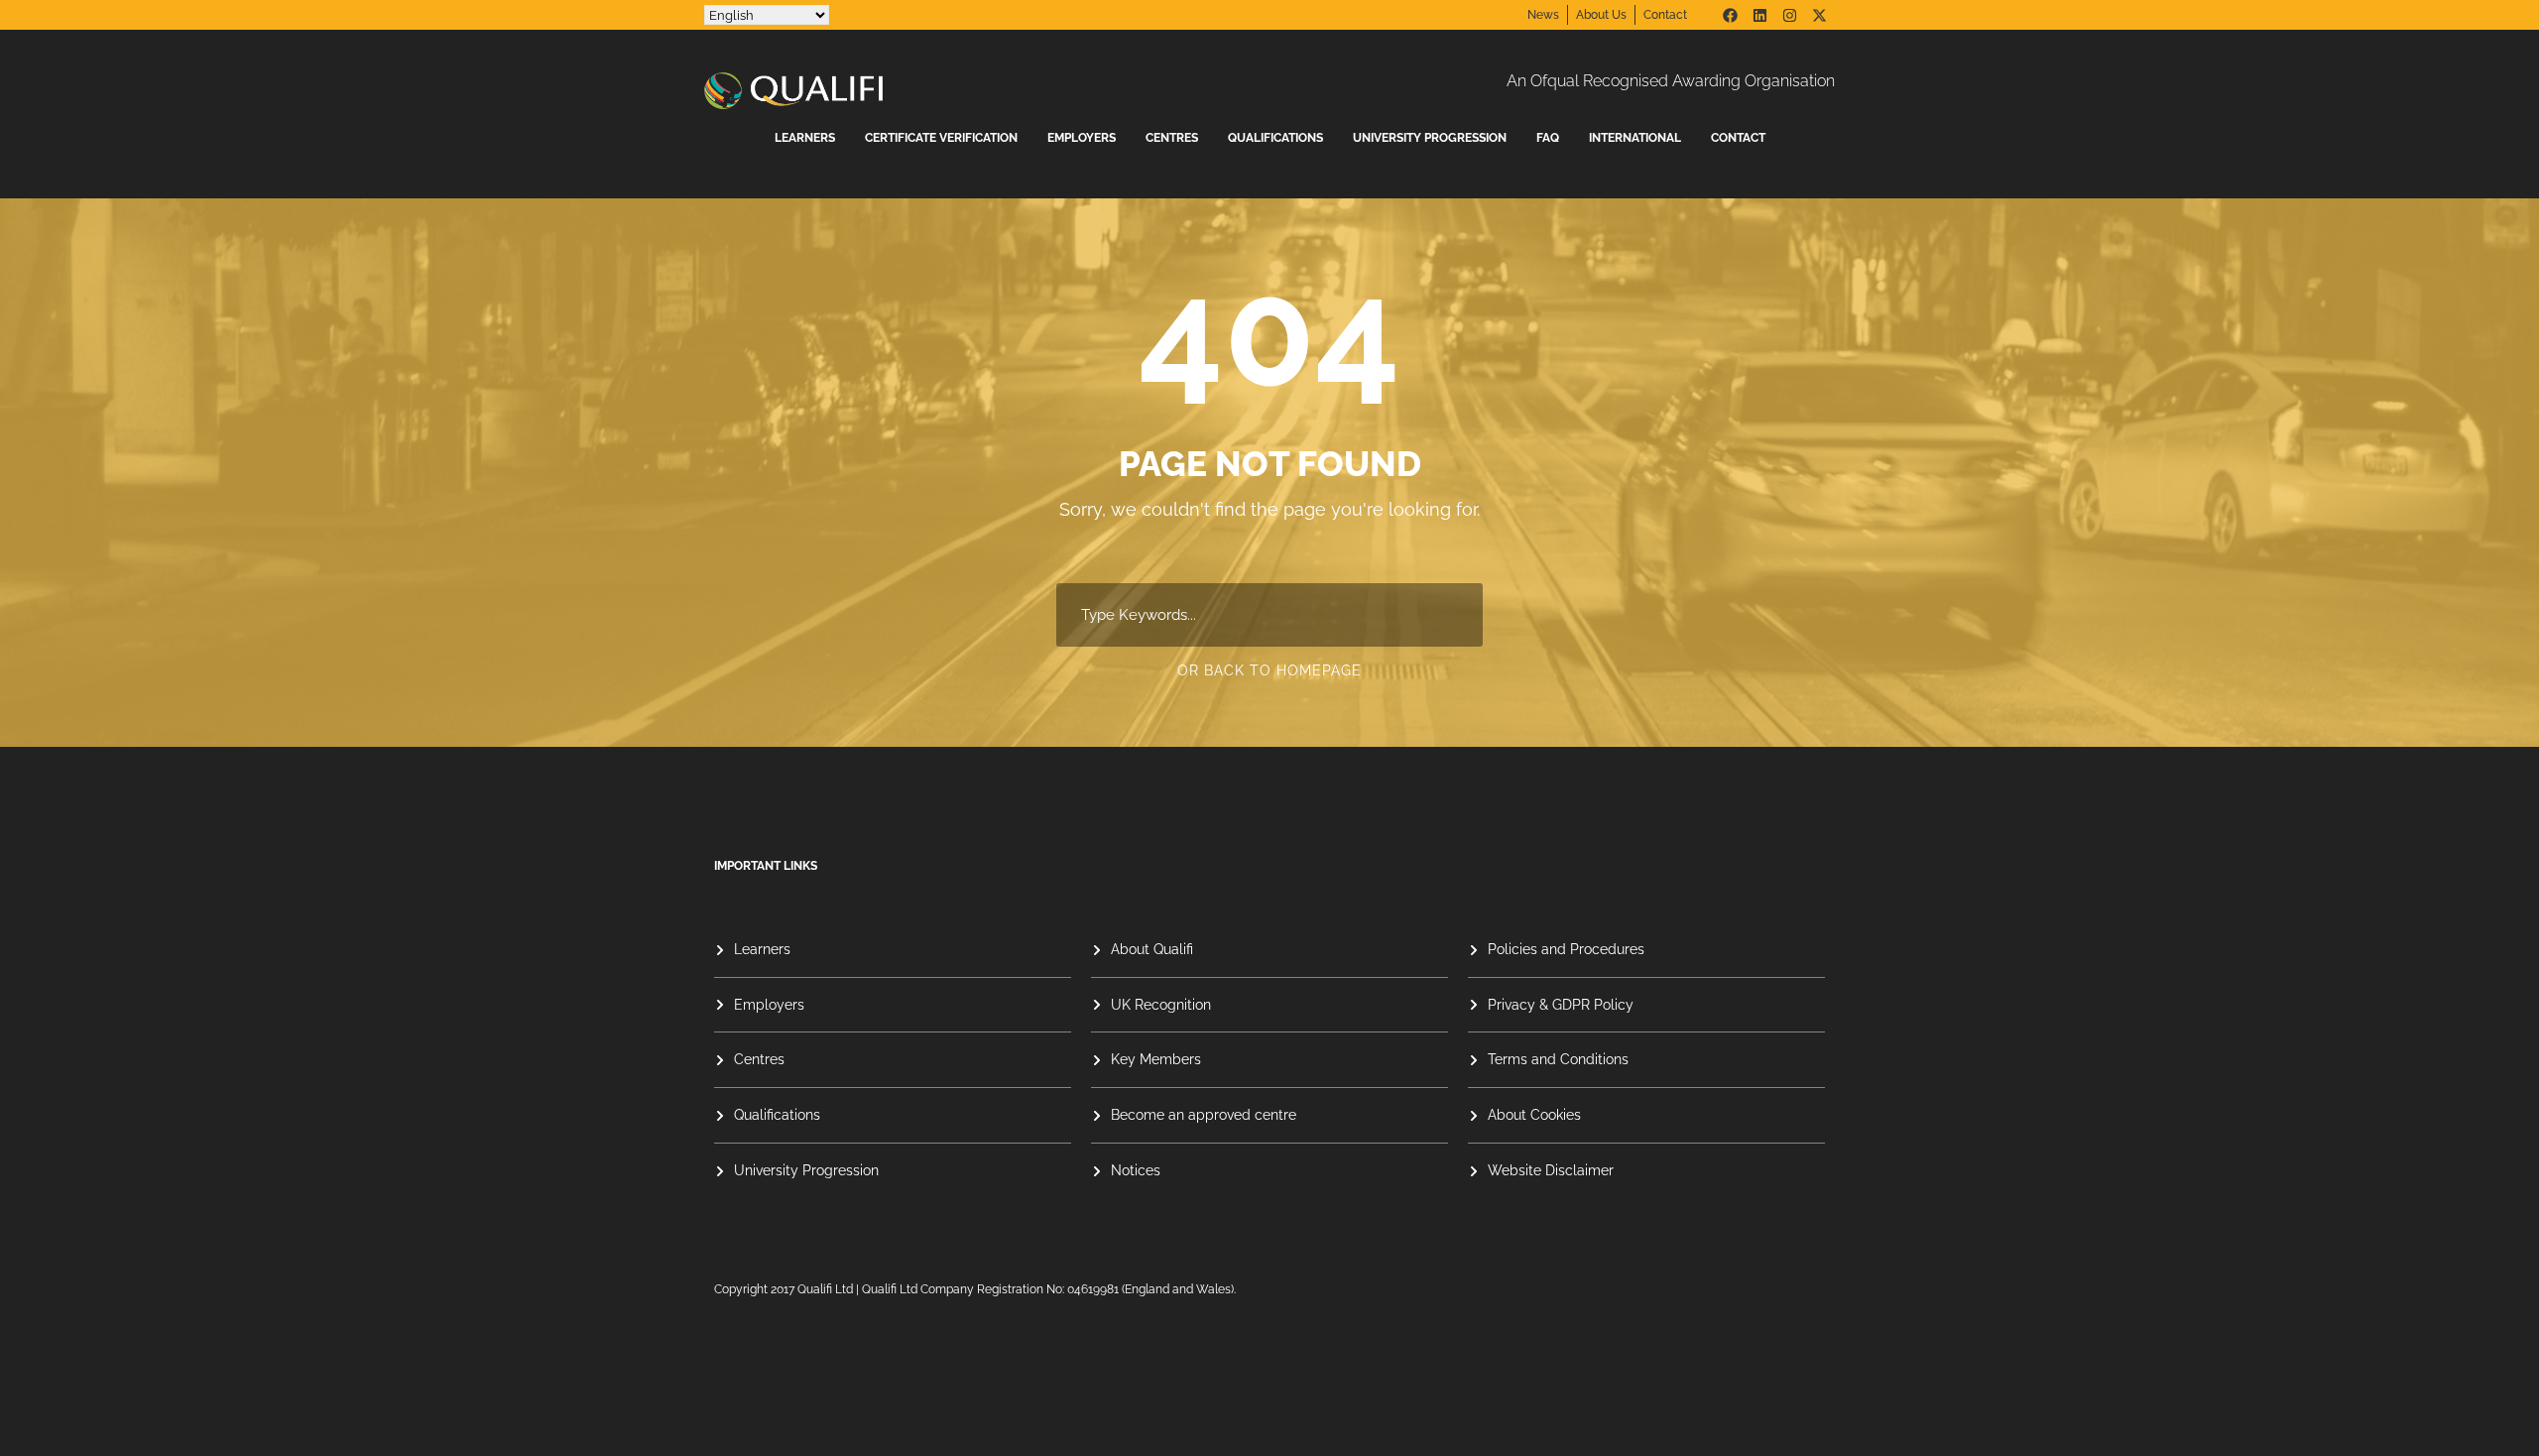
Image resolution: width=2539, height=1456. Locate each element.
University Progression (1430, 138)
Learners (805, 138)
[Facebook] (1730, 15)
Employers (1082, 138)
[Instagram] (1789, 15)
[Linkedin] (1759, 15)
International (1635, 138)
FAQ (1548, 138)
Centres (1172, 138)
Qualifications (1275, 138)
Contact (1738, 138)
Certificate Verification (941, 138)
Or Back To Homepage (1269, 670)
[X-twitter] (1819, 15)
